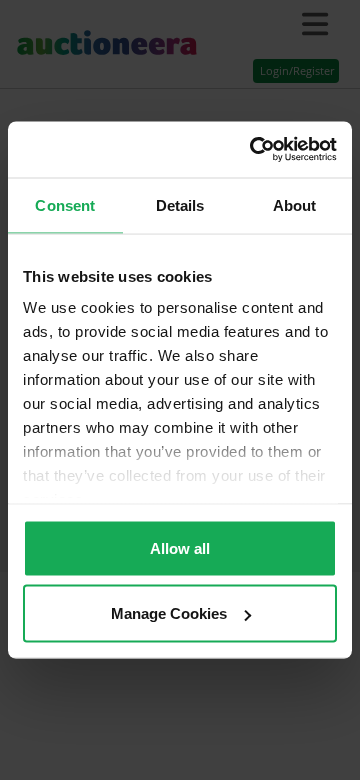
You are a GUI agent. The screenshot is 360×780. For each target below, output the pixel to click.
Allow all (180, 547)
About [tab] (295, 204)
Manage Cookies (169, 613)
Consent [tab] (65, 204)
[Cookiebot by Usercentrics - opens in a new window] (254, 150)
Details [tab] (180, 204)
